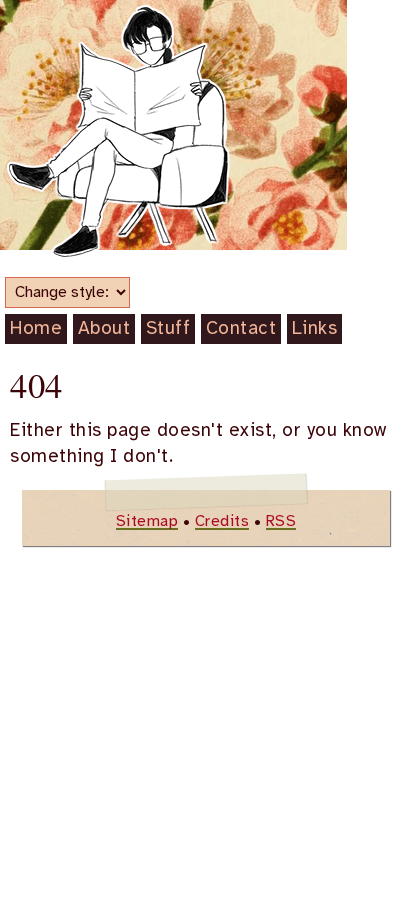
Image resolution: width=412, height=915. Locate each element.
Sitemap (147, 521)
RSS (281, 521)
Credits (222, 521)
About (104, 329)
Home (36, 329)
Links (315, 329)
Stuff (168, 329)
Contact (241, 329)
